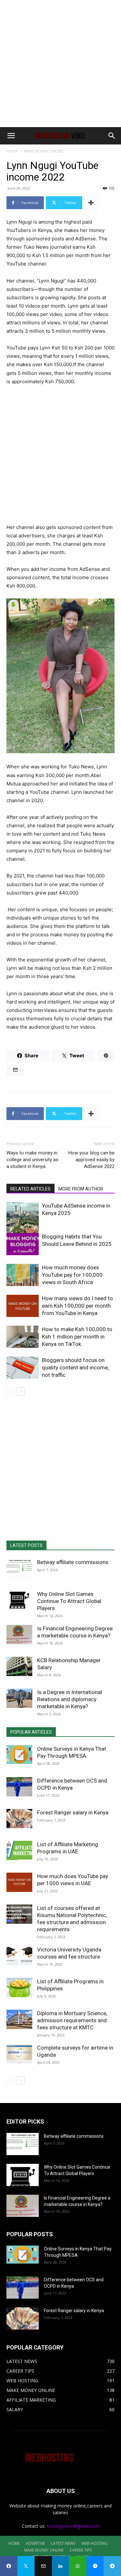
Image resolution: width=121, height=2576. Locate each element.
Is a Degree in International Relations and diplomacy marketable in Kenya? (70, 1699)
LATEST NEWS (63, 2543)
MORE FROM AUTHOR (81, 1189)
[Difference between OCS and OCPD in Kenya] (19, 1787)
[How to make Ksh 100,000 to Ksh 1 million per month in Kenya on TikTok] (23, 1337)
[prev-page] (10, 1391)
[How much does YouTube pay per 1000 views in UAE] (19, 1882)
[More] (91, 203)
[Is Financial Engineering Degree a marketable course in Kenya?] (19, 1635)
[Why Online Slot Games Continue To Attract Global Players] (19, 1600)
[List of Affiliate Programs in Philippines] (19, 1988)
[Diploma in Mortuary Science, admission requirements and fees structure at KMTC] (19, 2019)
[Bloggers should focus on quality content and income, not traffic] (23, 1368)
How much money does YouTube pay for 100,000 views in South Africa (72, 1275)
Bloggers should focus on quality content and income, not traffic (75, 1367)
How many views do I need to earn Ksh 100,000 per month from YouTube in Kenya (77, 1306)
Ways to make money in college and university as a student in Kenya (32, 1160)
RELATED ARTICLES (30, 1189)
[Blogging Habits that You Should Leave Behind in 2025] (23, 1244)
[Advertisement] (60, 64)
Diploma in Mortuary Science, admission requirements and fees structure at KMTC (72, 2020)
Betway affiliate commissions (73, 1562)
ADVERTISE (35, 2543)
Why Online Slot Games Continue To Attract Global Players (69, 1601)
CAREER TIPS (81, 2550)
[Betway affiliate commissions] (19, 1568)
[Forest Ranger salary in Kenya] (19, 1819)
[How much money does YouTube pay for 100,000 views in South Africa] (23, 1275)
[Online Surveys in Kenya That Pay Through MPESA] (19, 1755)
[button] (11, 136)
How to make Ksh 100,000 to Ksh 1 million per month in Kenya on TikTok (77, 1337)
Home (12, 151)
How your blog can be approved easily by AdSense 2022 (91, 1160)
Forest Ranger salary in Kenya (73, 1812)
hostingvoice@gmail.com (73, 2526)
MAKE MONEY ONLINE (44, 151)
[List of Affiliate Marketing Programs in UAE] (19, 1850)
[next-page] (21, 1391)
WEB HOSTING (94, 2543)
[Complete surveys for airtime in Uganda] (19, 2054)
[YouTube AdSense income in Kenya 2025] (23, 1221)
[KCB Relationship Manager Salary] (19, 1666)
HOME (14, 2543)
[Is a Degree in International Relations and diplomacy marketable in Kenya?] (19, 1698)
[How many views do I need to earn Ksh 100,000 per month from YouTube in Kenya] (23, 1306)
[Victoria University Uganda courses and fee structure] (19, 1956)
